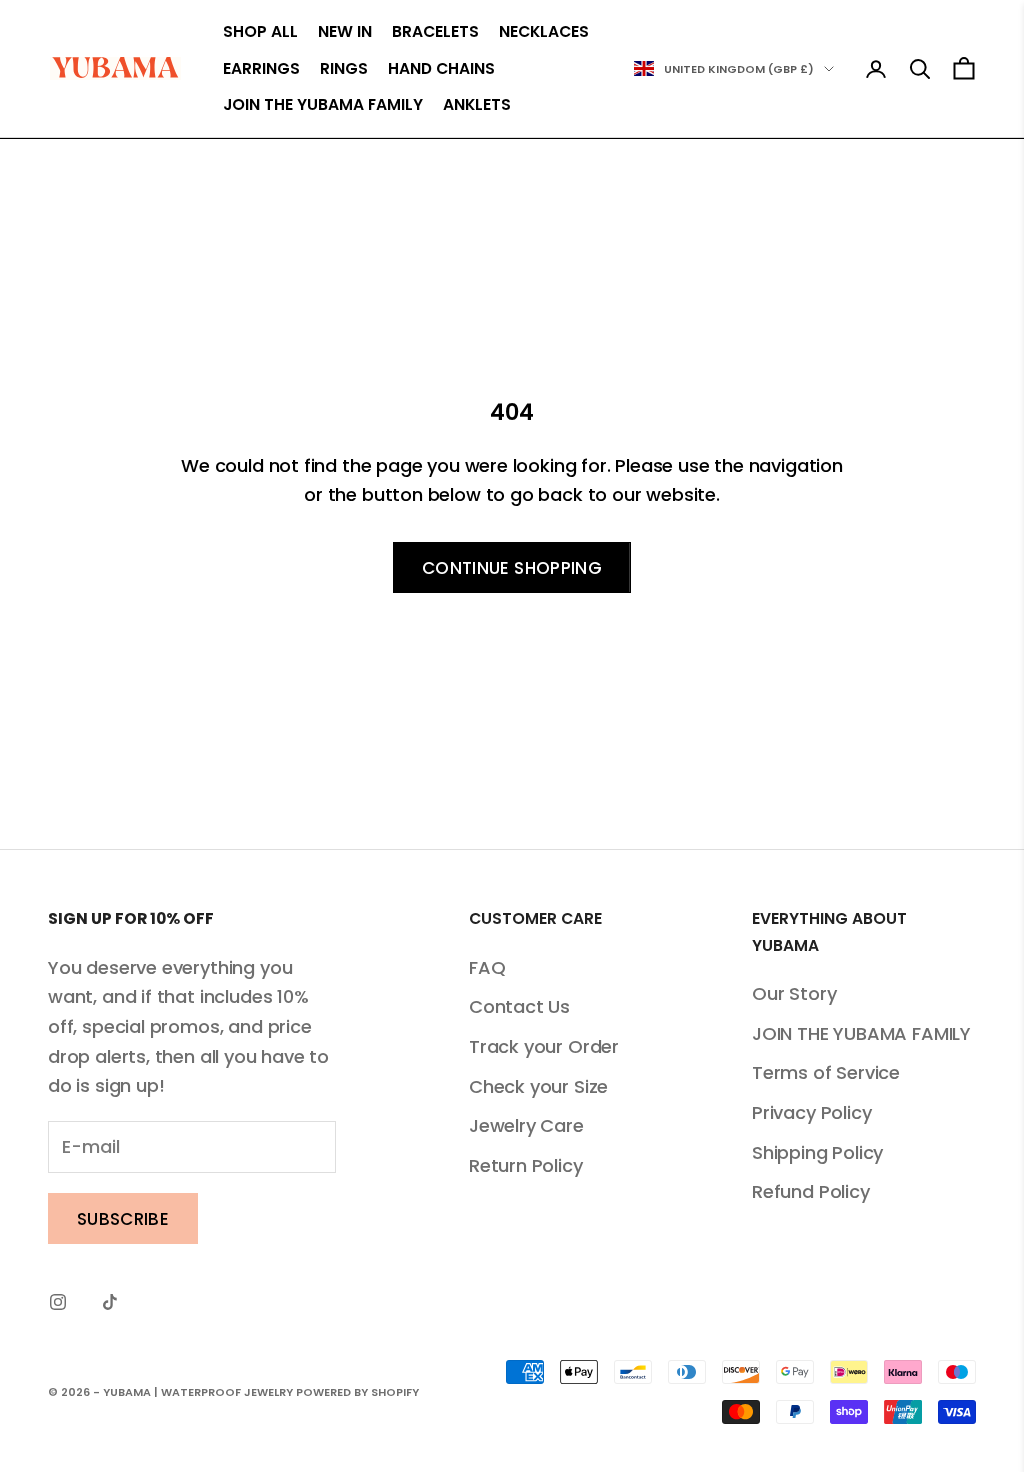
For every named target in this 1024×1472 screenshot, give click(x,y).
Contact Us (519, 1006)
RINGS (344, 68)
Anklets (477, 104)
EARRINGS (261, 68)
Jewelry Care (526, 1125)
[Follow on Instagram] (58, 1302)
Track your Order (544, 1046)
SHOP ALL (260, 31)
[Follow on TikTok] (110, 1302)
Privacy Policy (811, 1112)
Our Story (794, 993)
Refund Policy (811, 1191)
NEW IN (345, 31)
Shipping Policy (817, 1152)
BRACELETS (435, 31)
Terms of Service (826, 1072)
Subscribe (123, 1219)
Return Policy (526, 1165)
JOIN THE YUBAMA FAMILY (323, 104)
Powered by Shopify (357, 1392)
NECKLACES (544, 31)
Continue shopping (512, 568)
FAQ (487, 967)
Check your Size (538, 1086)
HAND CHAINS (441, 68)
